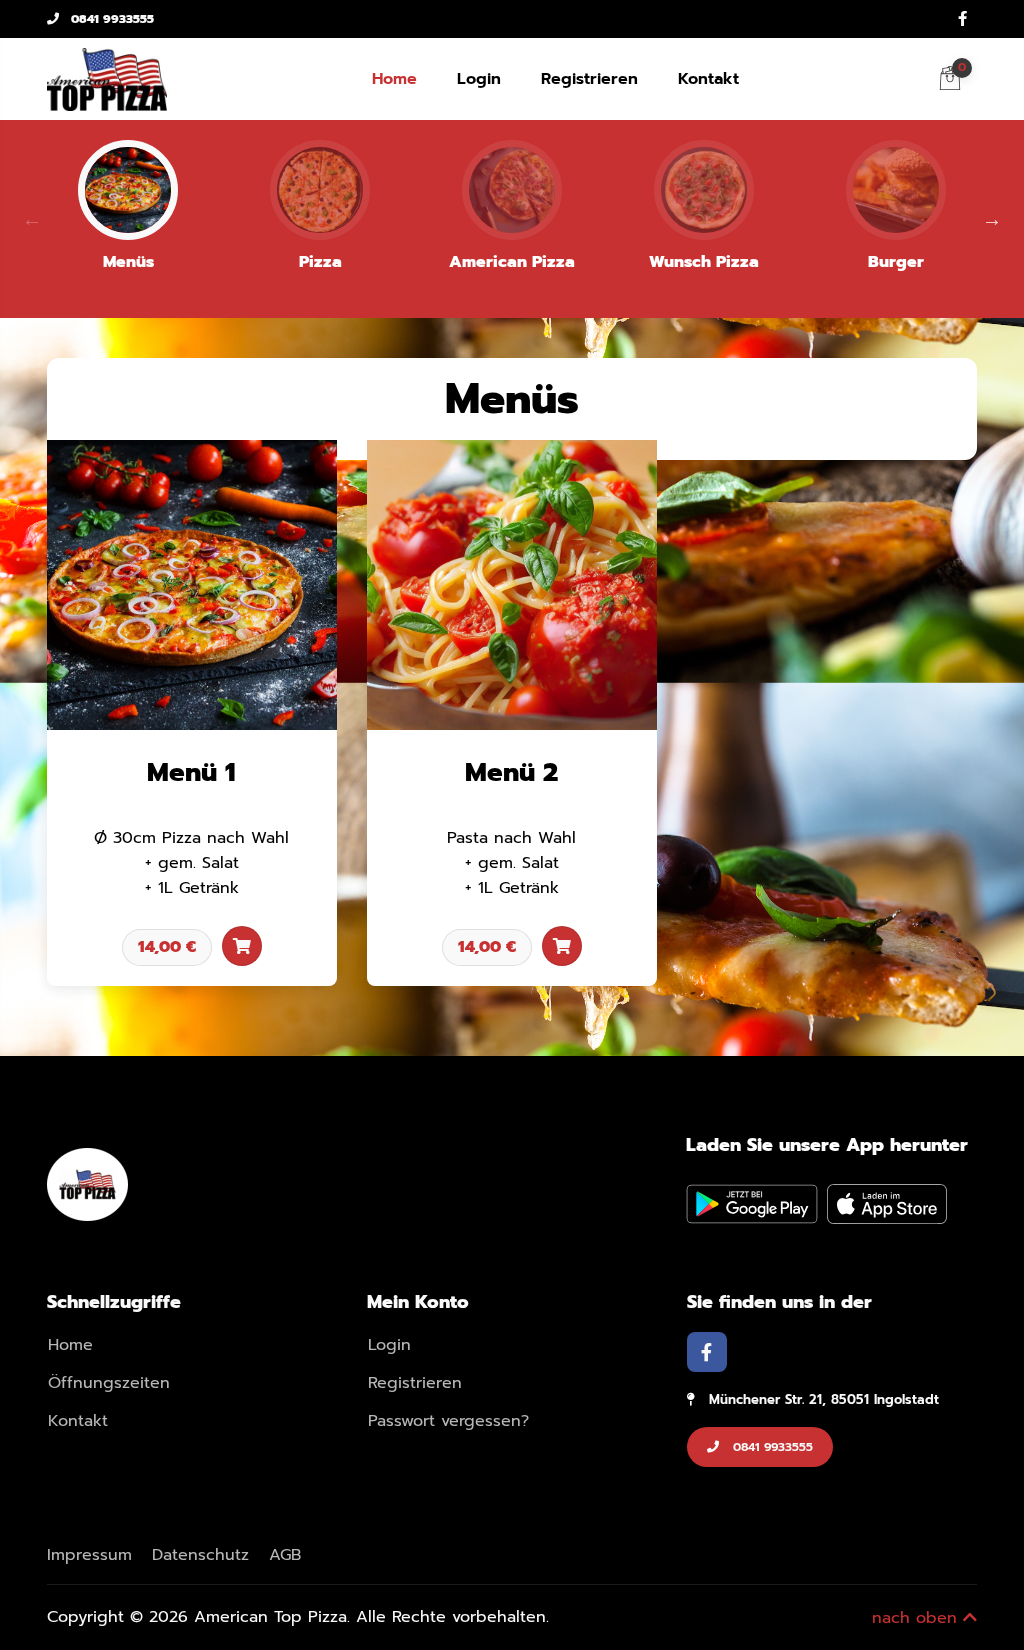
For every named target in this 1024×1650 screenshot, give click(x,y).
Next (992, 219)
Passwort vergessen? (448, 1421)
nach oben (917, 1618)
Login (479, 79)
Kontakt (708, 79)
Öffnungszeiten (109, 1383)
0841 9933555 (110, 19)
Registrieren (589, 79)
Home (394, 79)
